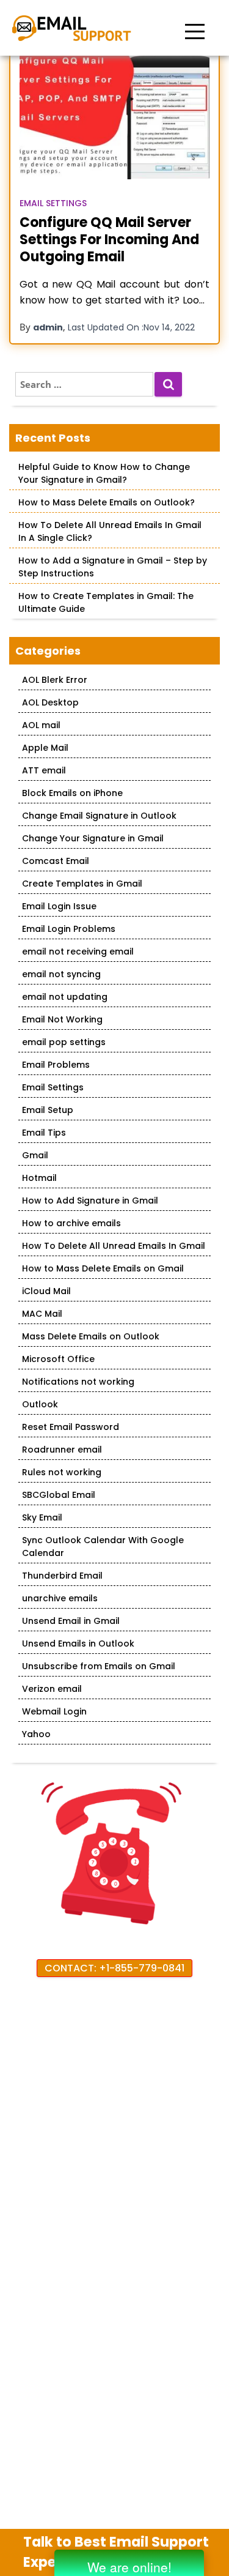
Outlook (40, 1404)
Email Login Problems (69, 929)
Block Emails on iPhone (72, 793)
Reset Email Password (71, 1427)
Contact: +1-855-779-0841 (114, 1968)
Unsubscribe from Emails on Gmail (99, 1666)
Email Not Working (62, 1019)
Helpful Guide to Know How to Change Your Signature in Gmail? (104, 473)
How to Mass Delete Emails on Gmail (103, 1268)
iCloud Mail (46, 1291)
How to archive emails (71, 1223)
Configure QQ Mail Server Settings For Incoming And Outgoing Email (109, 240)
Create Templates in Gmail (82, 884)
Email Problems (56, 1065)
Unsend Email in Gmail (71, 1621)
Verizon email (52, 1689)
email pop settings (64, 1042)
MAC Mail (42, 1314)
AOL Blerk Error (55, 680)
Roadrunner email (62, 1450)
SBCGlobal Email (59, 1495)
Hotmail (39, 1178)
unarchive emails (60, 1598)
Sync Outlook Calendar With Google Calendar (103, 1547)
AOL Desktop (50, 702)
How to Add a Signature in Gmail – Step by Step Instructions (113, 567)
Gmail (35, 1155)
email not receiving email (78, 951)
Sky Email (42, 1517)
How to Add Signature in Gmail (90, 1201)
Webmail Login (54, 1711)
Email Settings (53, 203)
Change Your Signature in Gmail (93, 838)
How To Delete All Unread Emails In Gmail (114, 1246)
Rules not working (62, 1472)
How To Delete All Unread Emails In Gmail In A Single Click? (110, 531)
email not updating (65, 997)
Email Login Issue (59, 906)
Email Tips (44, 1133)
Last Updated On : (131, 327)
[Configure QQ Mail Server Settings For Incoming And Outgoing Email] (114, 116)
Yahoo (36, 1734)
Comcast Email (56, 861)
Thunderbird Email (62, 1576)
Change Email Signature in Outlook (99, 816)
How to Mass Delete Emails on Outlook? (107, 502)
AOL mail (41, 725)
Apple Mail (45, 748)
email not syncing (61, 974)
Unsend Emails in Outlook (78, 1644)
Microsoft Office (58, 1359)
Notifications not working (78, 1382)
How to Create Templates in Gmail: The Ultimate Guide (106, 602)
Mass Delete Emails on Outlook (91, 1336)
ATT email (44, 770)
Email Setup (48, 1110)
